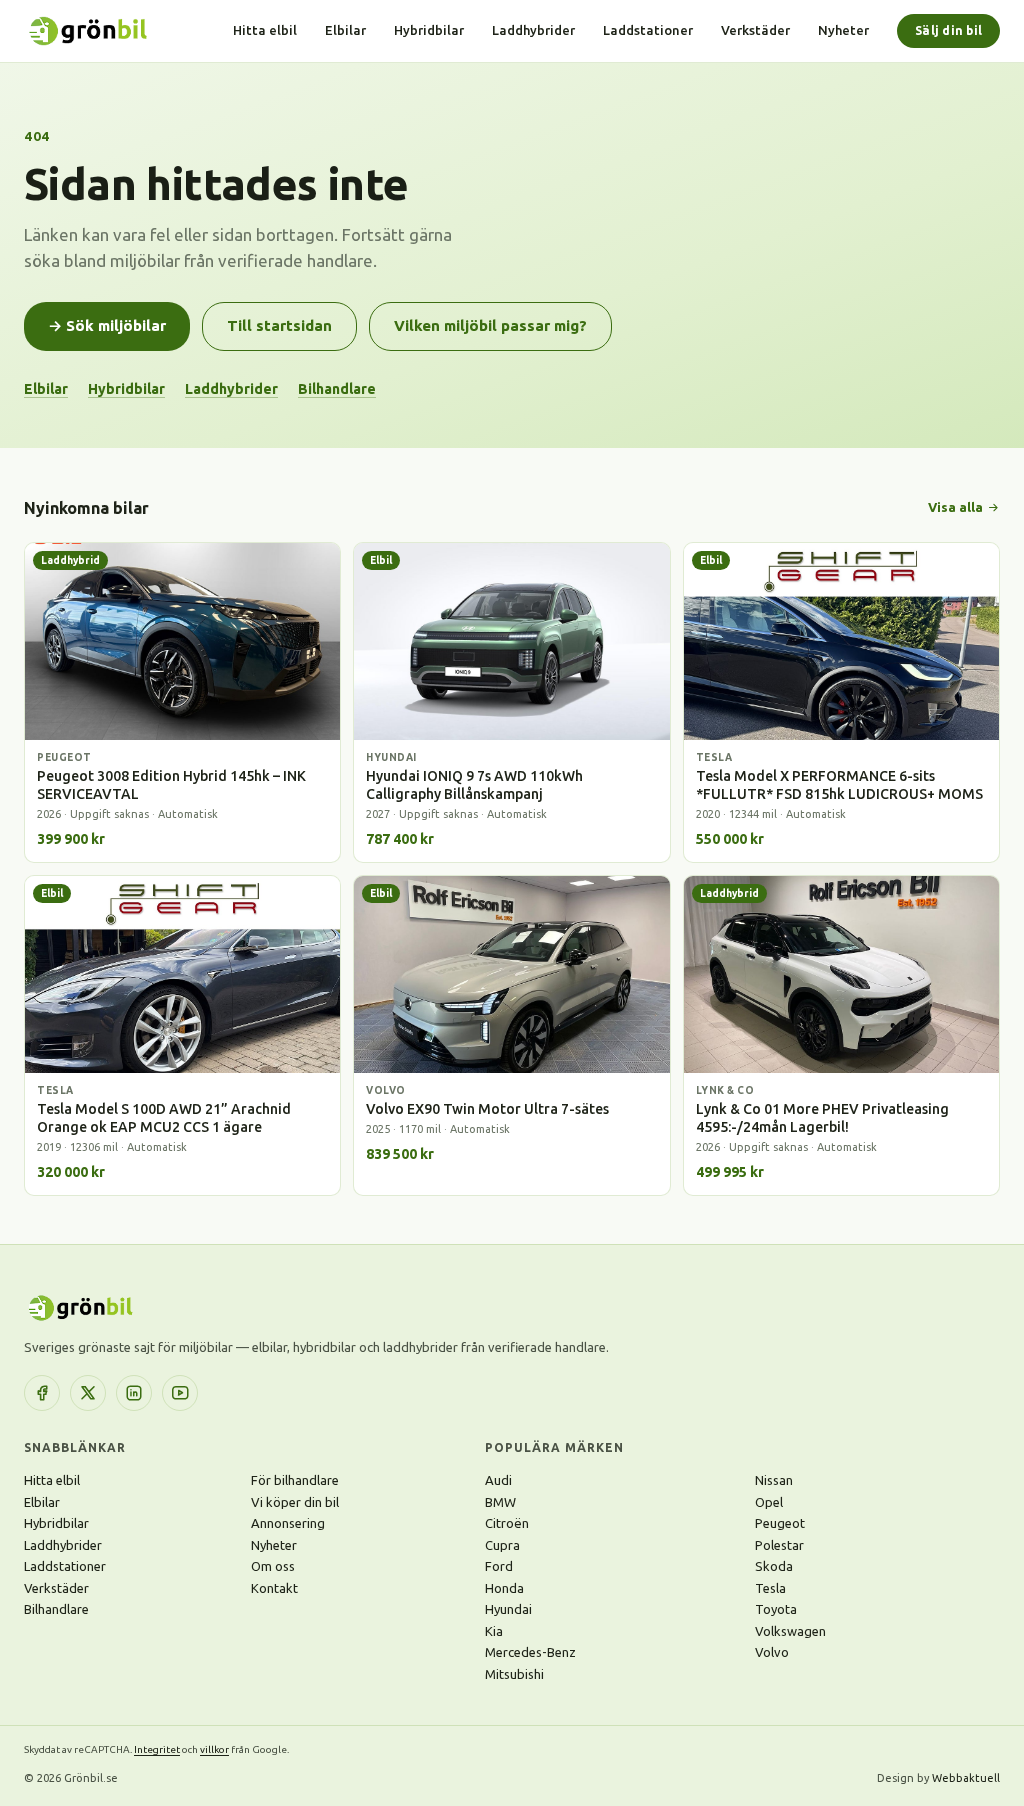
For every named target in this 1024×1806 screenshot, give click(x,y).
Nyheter (843, 30)
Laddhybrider (533, 30)
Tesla (770, 1588)
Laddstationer (648, 30)
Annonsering (288, 1523)
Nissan (774, 1480)
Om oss (273, 1566)
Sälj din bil (948, 30)
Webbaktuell (966, 1778)
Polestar (779, 1545)
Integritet (157, 1749)
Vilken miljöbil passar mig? (490, 325)
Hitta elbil (265, 30)
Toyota (776, 1609)
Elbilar (345, 30)
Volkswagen (790, 1631)
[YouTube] (180, 1393)
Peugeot (780, 1523)
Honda (504, 1588)
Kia (494, 1631)
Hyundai (508, 1609)
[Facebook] (42, 1393)
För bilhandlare (295, 1480)
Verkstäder (755, 30)
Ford (499, 1566)
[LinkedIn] (134, 1393)
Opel (769, 1502)
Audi (498, 1480)
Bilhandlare (337, 389)
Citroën (507, 1523)
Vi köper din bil (295, 1502)
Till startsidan (279, 325)
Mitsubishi (514, 1674)
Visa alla (955, 507)
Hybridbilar (429, 30)
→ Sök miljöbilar (107, 325)
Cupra (502, 1545)
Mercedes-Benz (530, 1652)
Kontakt (274, 1588)
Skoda (774, 1566)
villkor (214, 1749)
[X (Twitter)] (88, 1393)
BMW (500, 1502)
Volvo (772, 1652)
